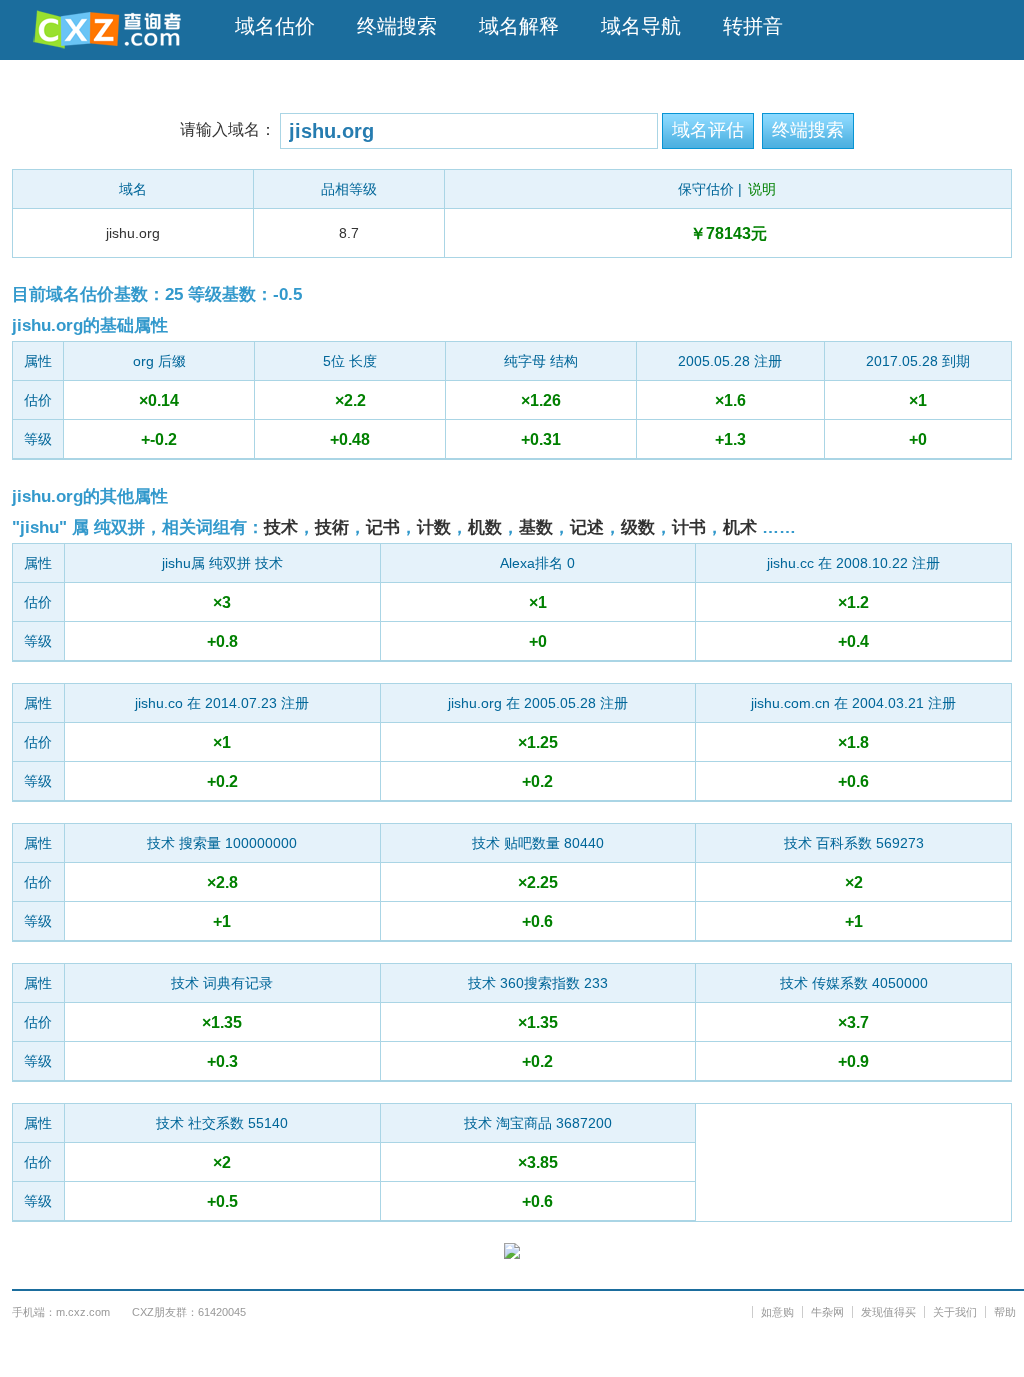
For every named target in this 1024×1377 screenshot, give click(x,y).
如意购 (777, 1312)
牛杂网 (827, 1312)
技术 (281, 527)
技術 (332, 527)
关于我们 (955, 1312)
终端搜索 (397, 26)
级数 (638, 527)
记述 (587, 527)
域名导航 (641, 26)
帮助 (1005, 1312)
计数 (434, 527)
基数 (536, 527)
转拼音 (753, 26)
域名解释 (519, 26)
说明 (762, 189)
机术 (740, 527)
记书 (383, 527)
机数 (485, 527)
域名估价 (275, 26)
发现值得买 (888, 1312)
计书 (689, 527)
